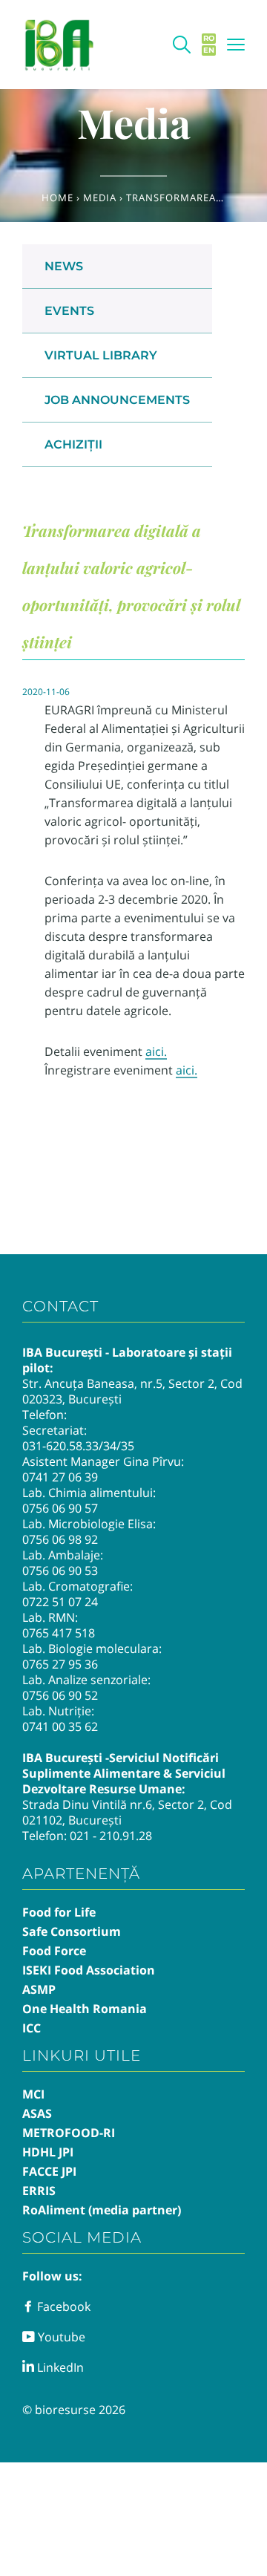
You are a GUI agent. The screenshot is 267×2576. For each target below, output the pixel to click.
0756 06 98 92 (60, 1539)
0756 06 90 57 (60, 1508)
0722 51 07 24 (60, 1602)
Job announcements (117, 400)
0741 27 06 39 (60, 1477)
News (64, 266)
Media (100, 198)
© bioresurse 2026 (74, 2410)
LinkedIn (59, 2367)
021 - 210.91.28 (111, 1836)
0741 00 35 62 (60, 1726)
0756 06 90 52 (60, 1695)
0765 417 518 (59, 1633)
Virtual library (101, 355)
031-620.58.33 (60, 1446)
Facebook (62, 2306)
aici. (156, 1051)
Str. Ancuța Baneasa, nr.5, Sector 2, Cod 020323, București (132, 1391)
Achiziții (73, 444)
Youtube (60, 2337)
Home (57, 198)
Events (69, 311)
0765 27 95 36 (60, 1664)
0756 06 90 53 (60, 1571)
